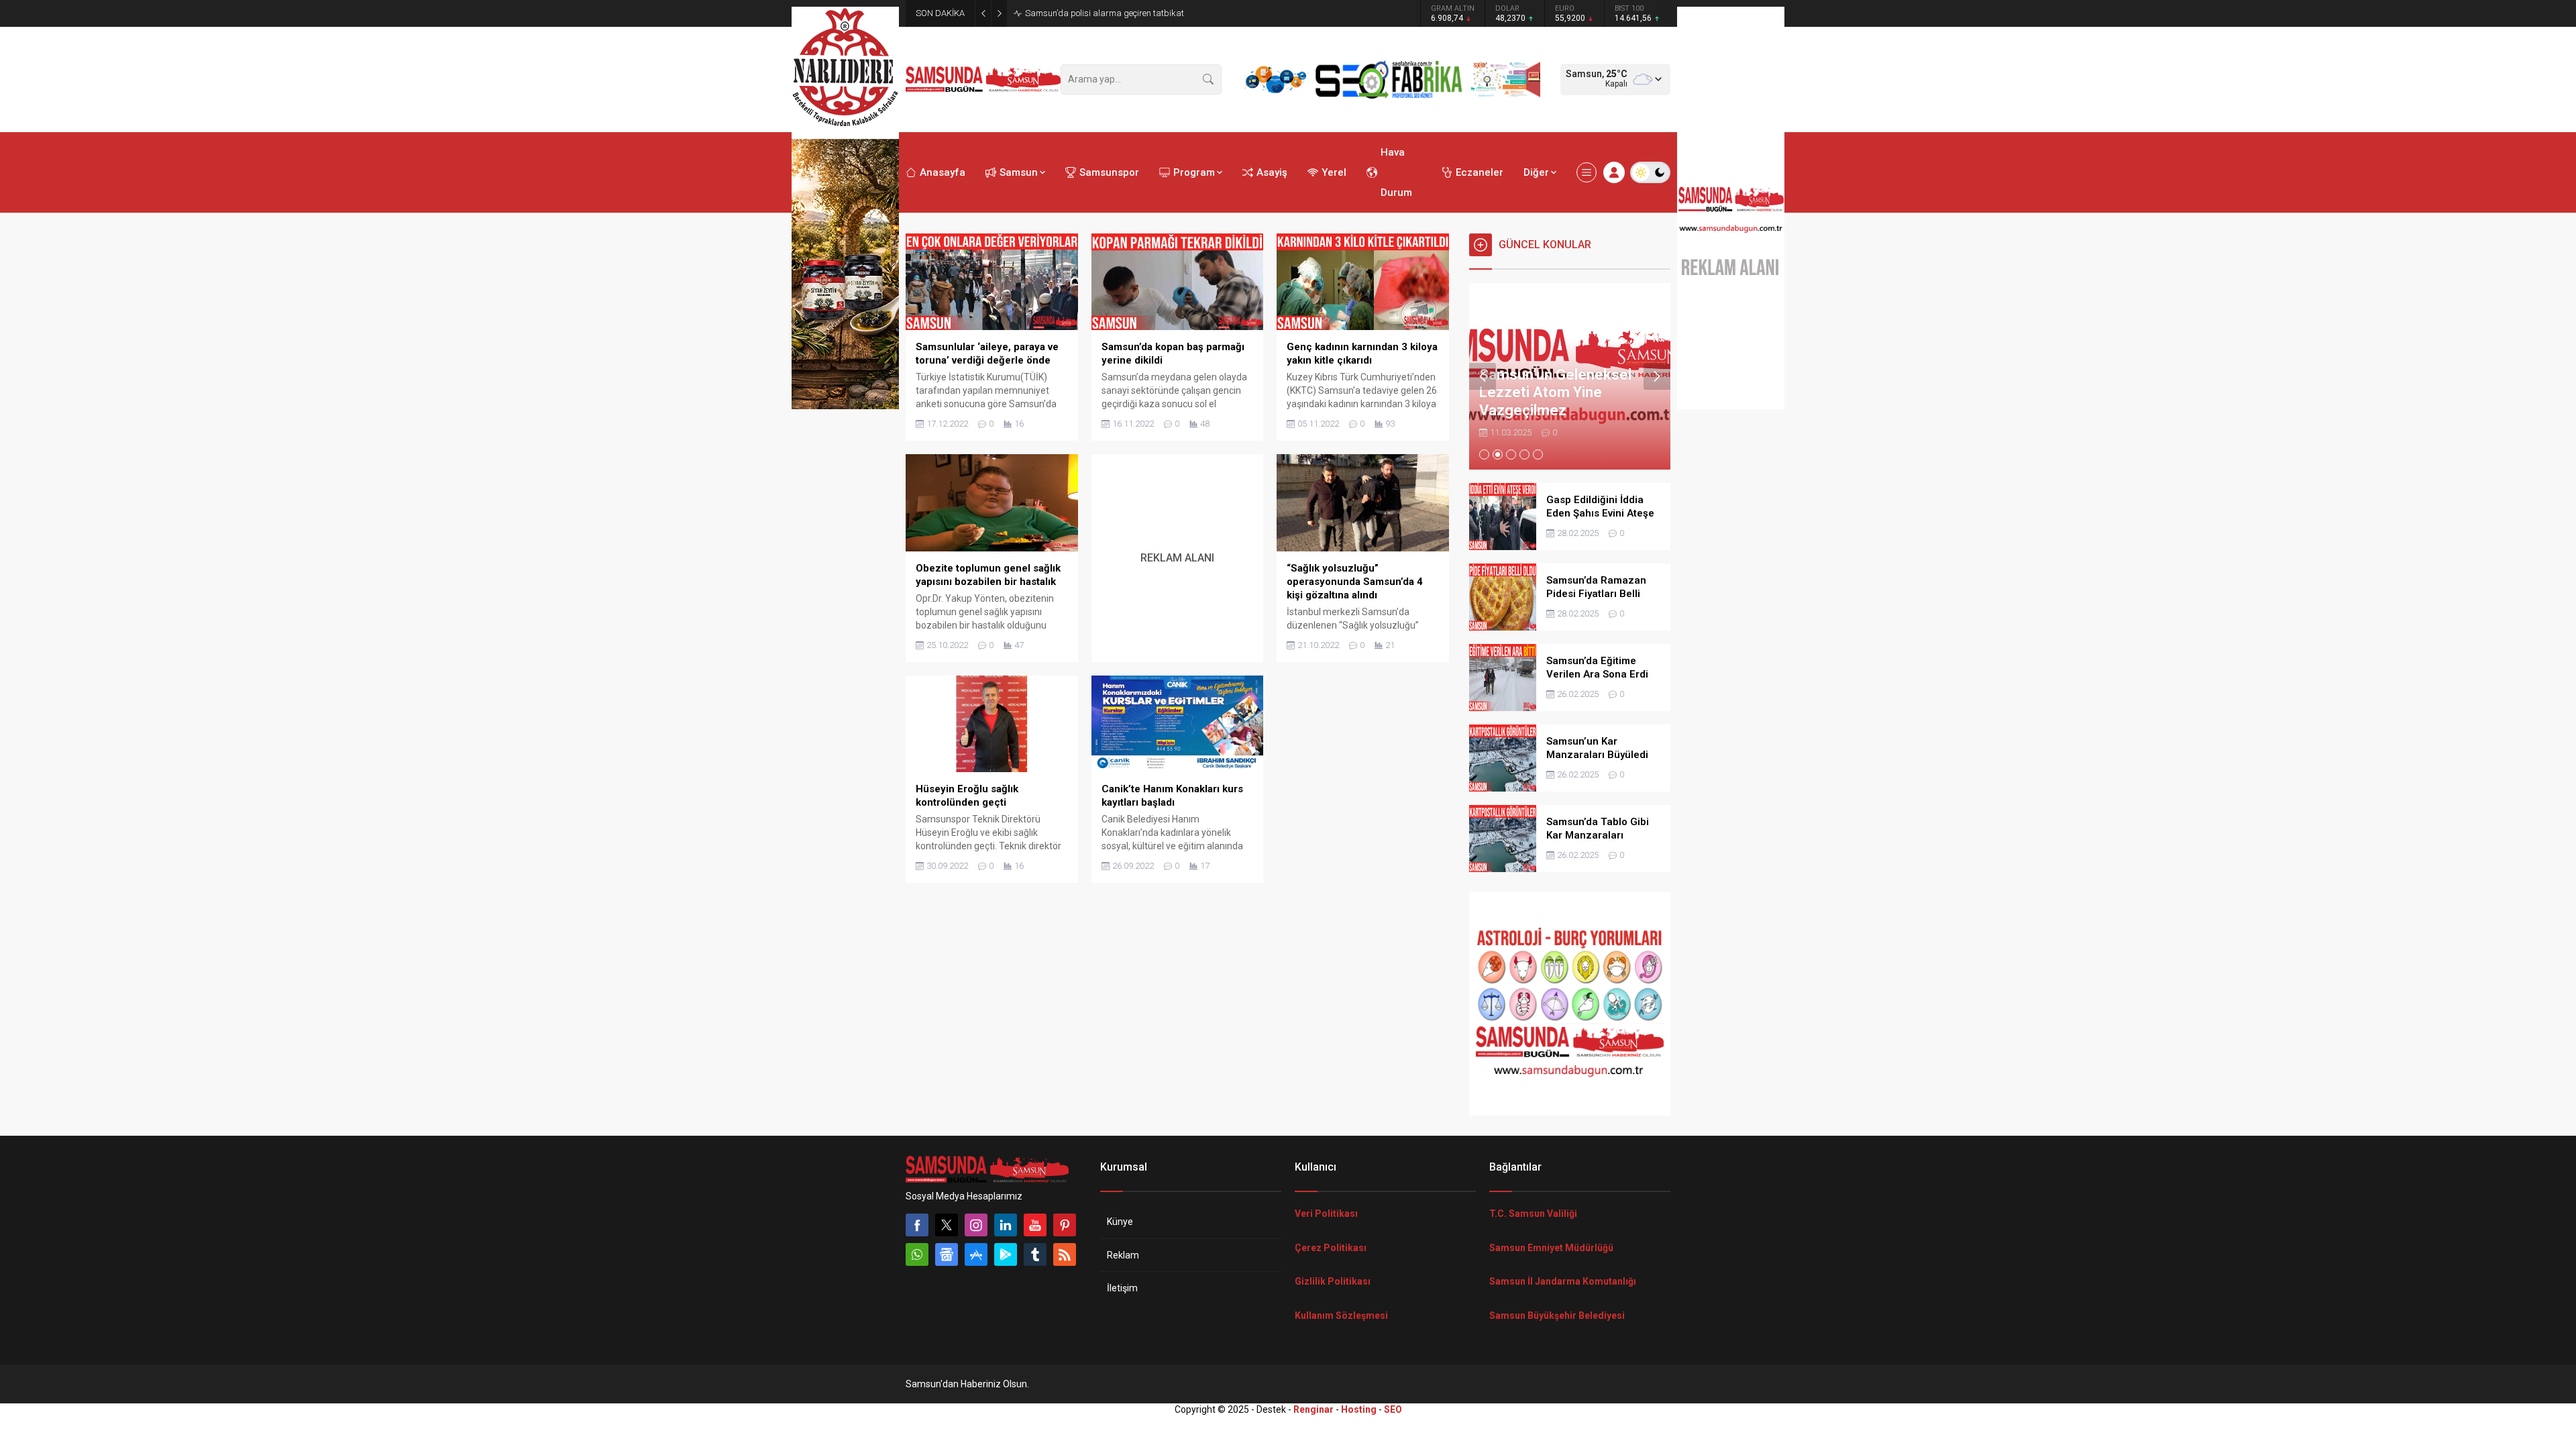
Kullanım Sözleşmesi (1341, 1316)
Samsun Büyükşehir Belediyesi (1557, 1316)
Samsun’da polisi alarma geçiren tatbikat (1105, 13)
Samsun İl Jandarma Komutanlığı (1563, 1281)
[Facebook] (917, 1225)
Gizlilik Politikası (1333, 1281)
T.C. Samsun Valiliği (1533, 1214)
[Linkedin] (1006, 1225)
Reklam (1123, 1255)
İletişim (1122, 1288)
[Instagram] (976, 1225)
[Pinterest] (1065, 1225)
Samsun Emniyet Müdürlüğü (1551, 1248)
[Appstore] (976, 1254)
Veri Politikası (1326, 1214)
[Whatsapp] (917, 1254)
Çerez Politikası (1331, 1248)
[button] (1484, 454)
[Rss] (1065, 1254)
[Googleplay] (1006, 1254)
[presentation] (1483, 376)
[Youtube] (1035, 1225)
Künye (1120, 1222)
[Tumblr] (1035, 1254)
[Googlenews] (947, 1254)
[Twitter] (947, 1225)
